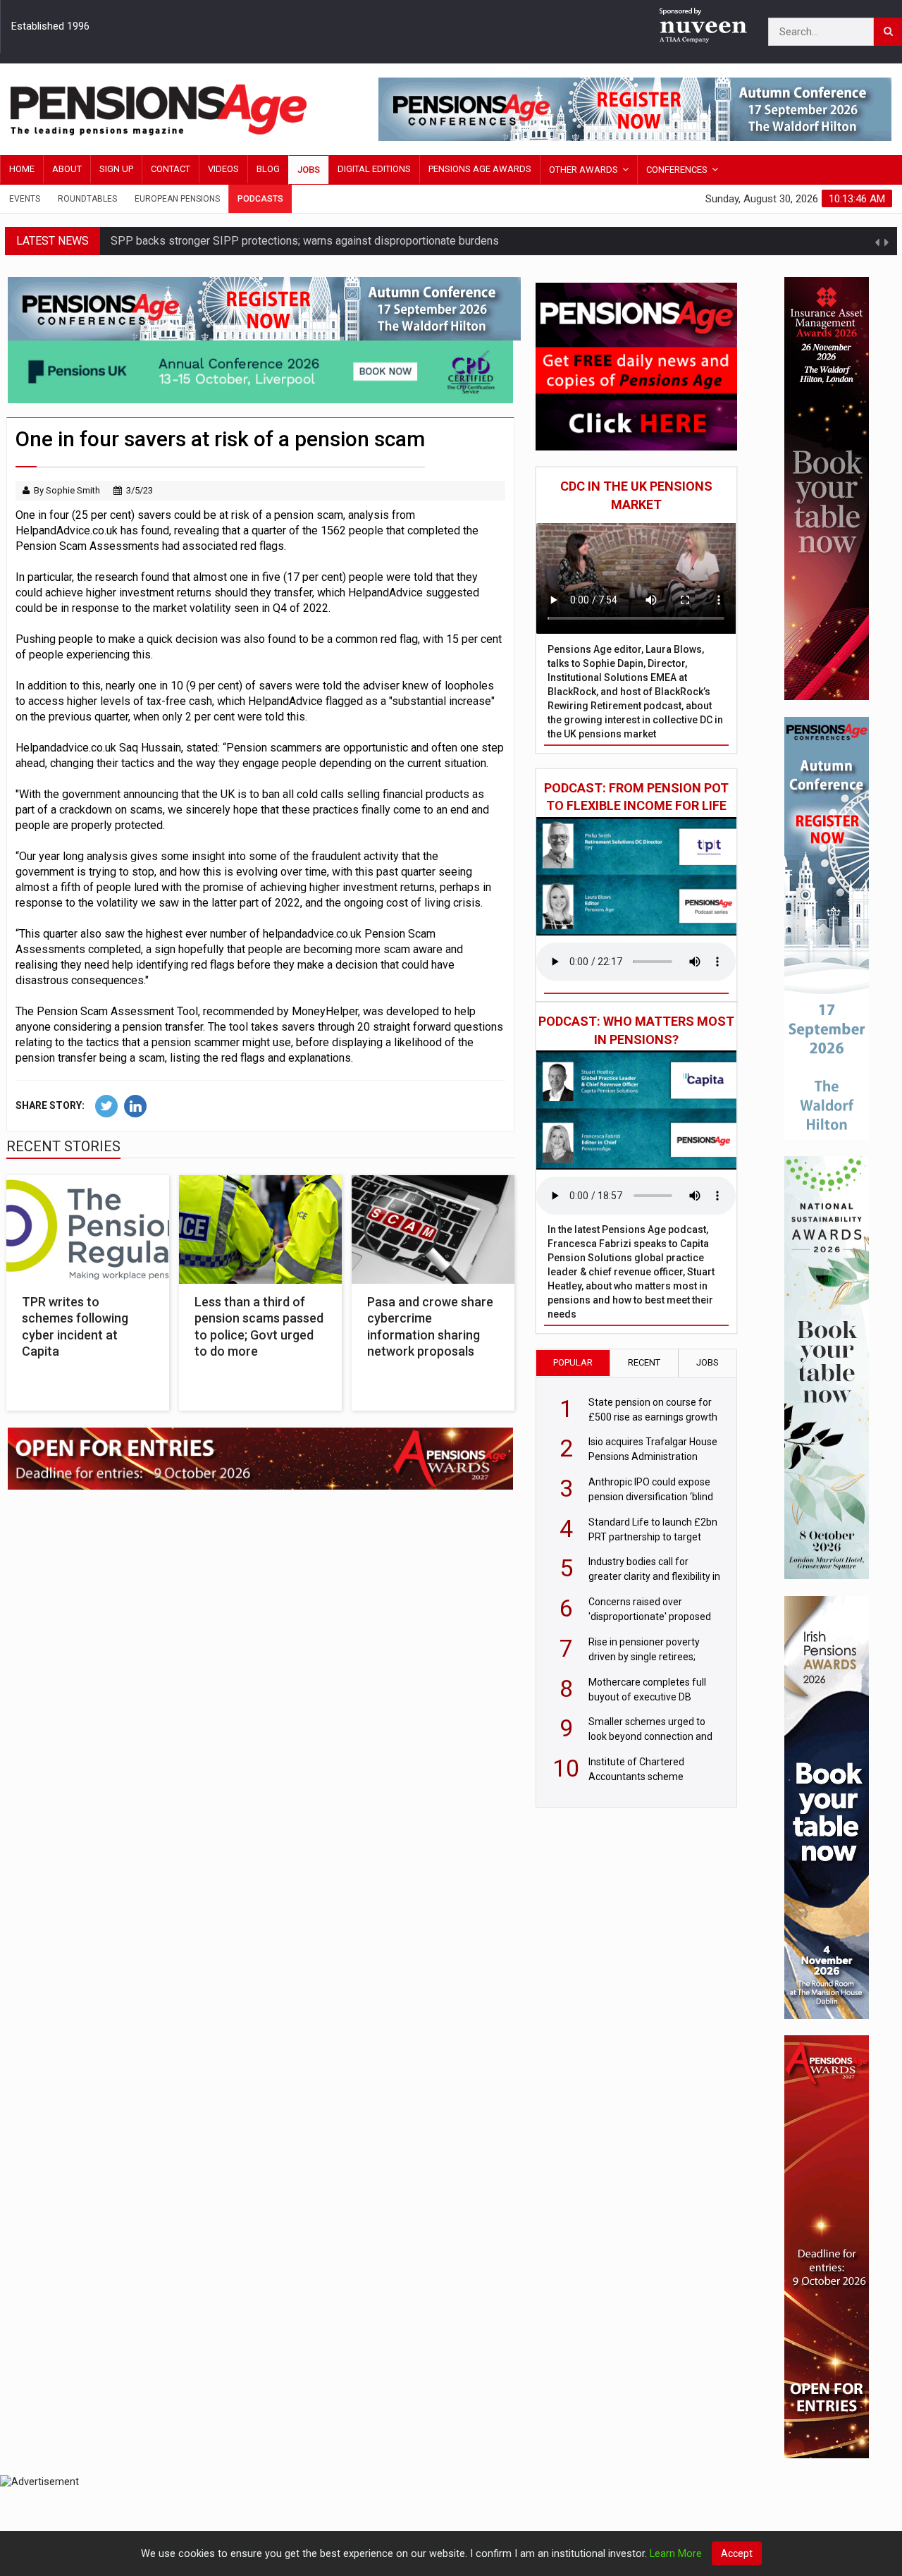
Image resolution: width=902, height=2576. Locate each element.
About (67, 169)
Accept (737, 2553)
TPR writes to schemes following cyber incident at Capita (75, 1326)
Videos (223, 169)
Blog (268, 169)
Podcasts (260, 199)
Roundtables (87, 199)
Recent (644, 1362)
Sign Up (116, 169)
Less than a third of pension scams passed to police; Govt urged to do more (259, 1326)
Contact (171, 169)
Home (22, 169)
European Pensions (177, 199)
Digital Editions (374, 169)
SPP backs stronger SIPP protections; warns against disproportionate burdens (305, 241)
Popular (573, 1362)
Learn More (676, 2554)
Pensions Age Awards (480, 169)
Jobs (309, 170)
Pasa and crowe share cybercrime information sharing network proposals (430, 1326)
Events (25, 199)
